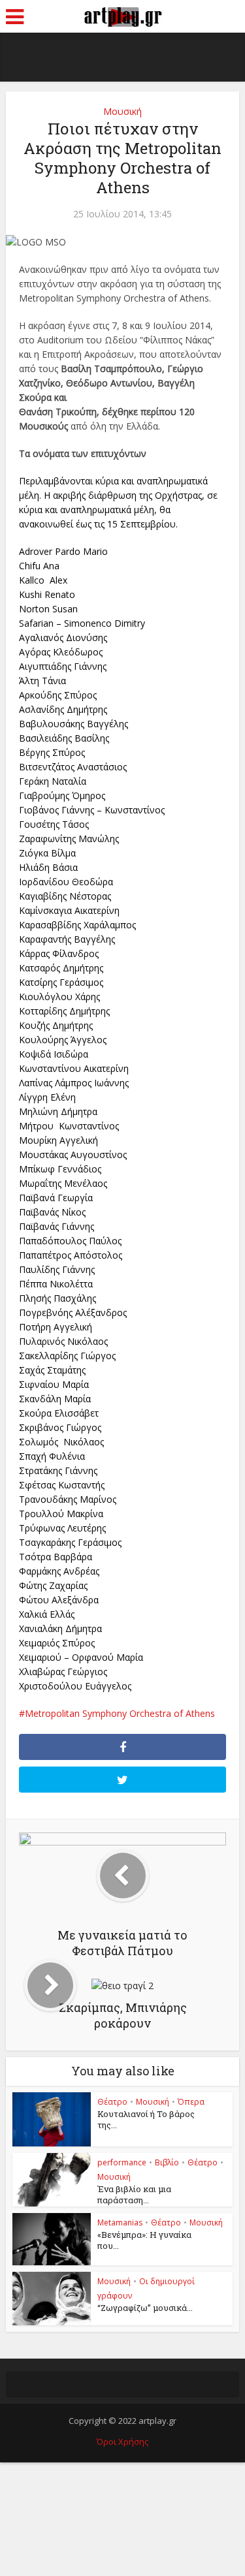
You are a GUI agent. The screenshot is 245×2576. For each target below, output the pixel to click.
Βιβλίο (167, 2162)
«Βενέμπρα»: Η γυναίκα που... (144, 2240)
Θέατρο (112, 2102)
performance (122, 2162)
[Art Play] (123, 15)
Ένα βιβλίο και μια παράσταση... (134, 2194)
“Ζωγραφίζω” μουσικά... (145, 2308)
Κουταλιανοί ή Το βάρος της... (146, 2119)
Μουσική (122, 111)
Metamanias (120, 2223)
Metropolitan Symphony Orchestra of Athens (120, 1713)
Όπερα (191, 2102)
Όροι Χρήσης (122, 2442)
